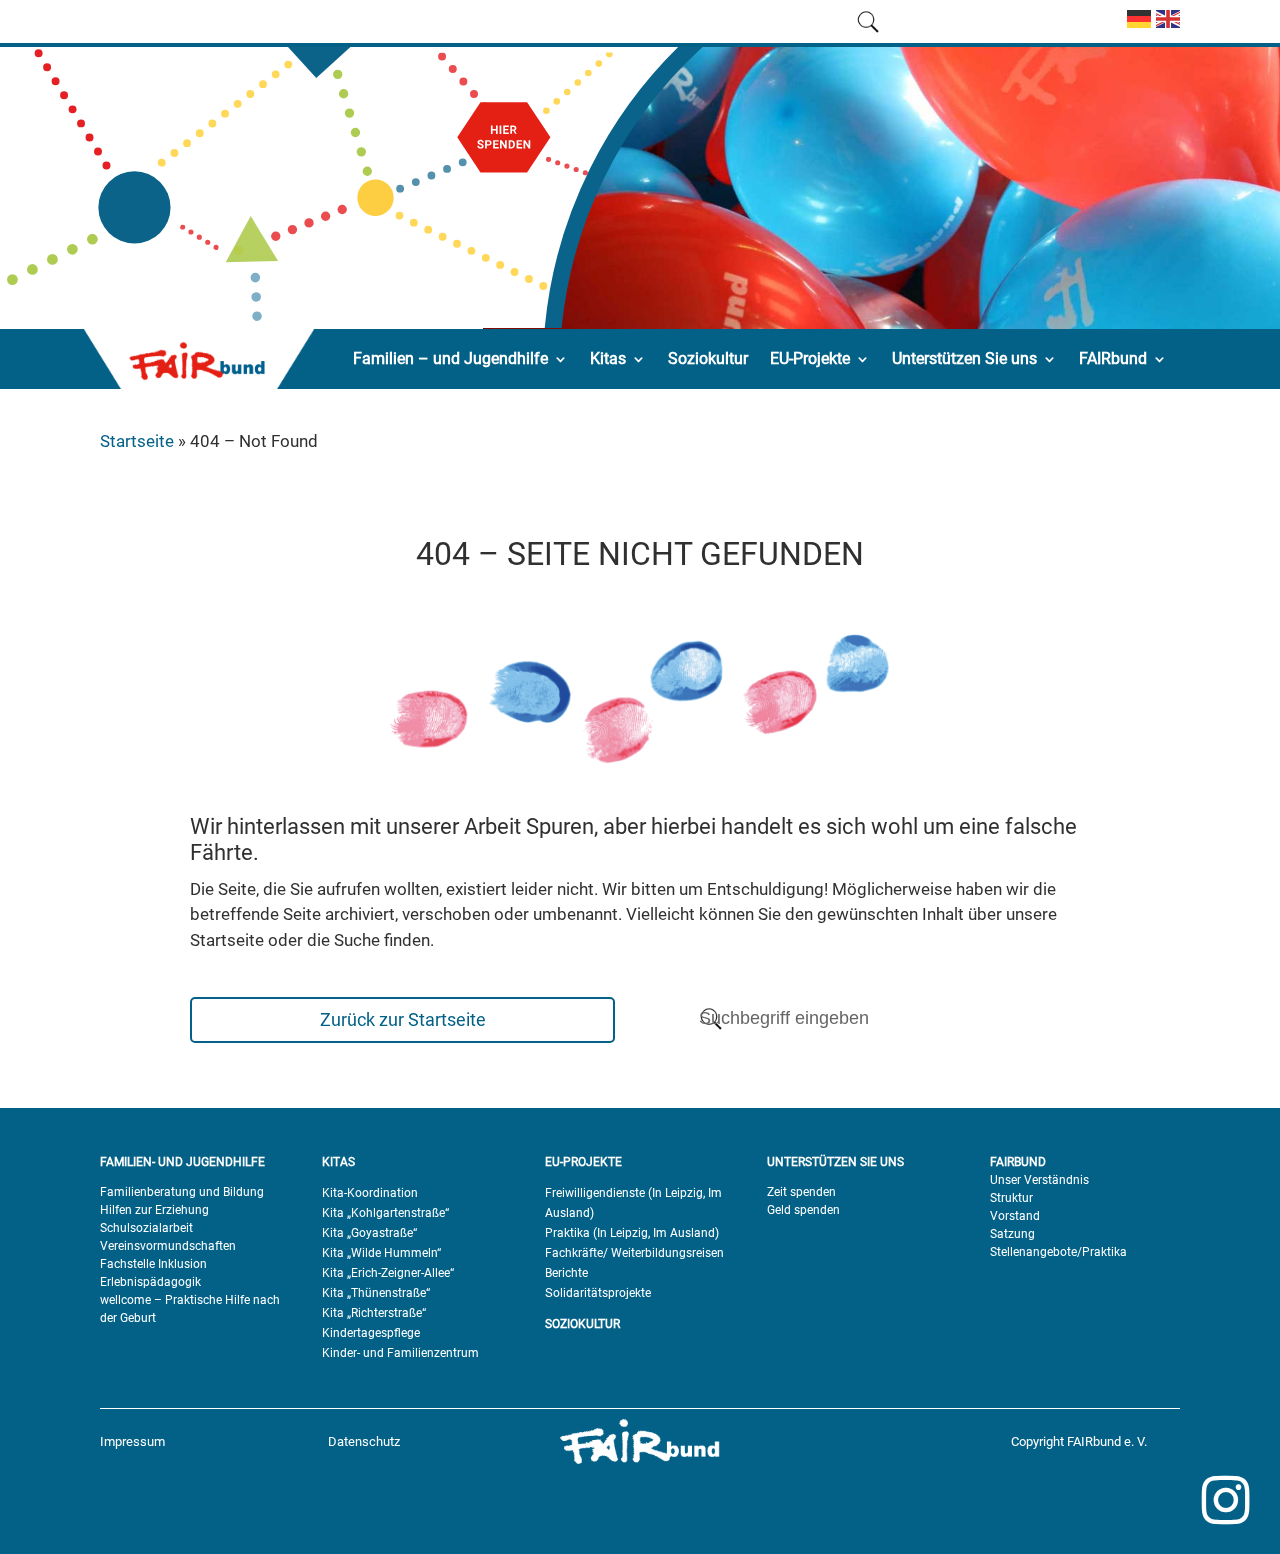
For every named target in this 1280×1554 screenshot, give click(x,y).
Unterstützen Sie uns (964, 358)
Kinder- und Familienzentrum (400, 1353)
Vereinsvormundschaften (168, 1246)
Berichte (566, 1273)
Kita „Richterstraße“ (374, 1313)
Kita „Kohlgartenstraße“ (385, 1213)
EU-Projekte (810, 358)
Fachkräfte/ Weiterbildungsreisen (634, 1253)
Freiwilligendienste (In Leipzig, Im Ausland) (633, 1203)
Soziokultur (708, 358)
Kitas (608, 358)
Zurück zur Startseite (403, 1019)
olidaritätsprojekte (602, 1293)
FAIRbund (1113, 358)
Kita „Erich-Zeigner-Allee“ (388, 1273)
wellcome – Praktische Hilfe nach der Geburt (190, 1309)
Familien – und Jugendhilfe (450, 358)
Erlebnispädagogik (150, 1282)
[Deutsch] (1136, 27)
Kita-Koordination (370, 1193)
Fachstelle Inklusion (153, 1264)
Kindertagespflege (371, 1333)
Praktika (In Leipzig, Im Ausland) (632, 1233)
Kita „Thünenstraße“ (376, 1293)
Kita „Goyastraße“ (369, 1233)
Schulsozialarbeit (146, 1228)
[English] (1165, 27)
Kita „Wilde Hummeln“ (381, 1253)
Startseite (137, 441)
